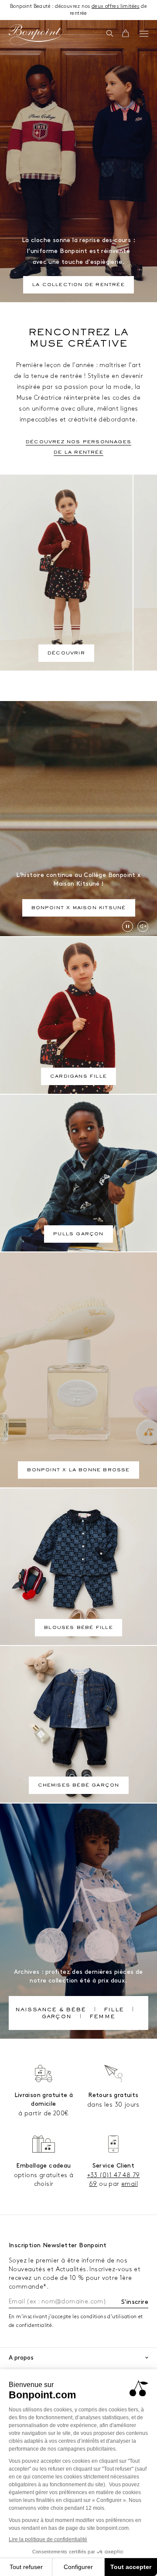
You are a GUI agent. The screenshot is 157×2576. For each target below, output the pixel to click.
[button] (110, 34)
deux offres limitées (116, 6)
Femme (102, 2017)
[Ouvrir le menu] (144, 34)
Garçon (57, 2017)
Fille (114, 2010)
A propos (21, 2358)
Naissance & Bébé (51, 2010)
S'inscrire (135, 2302)
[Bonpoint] (35, 35)
